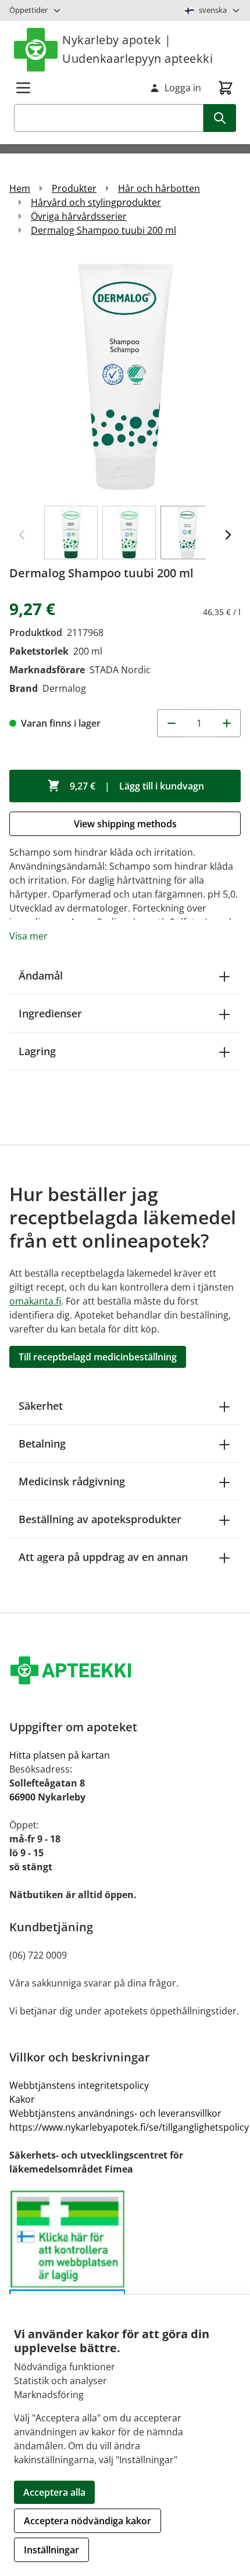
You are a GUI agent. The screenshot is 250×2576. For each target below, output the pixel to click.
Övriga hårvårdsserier (79, 216)
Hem (20, 188)
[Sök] (220, 118)
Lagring (37, 1051)
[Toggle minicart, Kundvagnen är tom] (226, 88)
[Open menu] (23, 88)
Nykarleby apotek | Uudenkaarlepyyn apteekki (137, 49)
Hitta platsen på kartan (60, 1755)
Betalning (42, 1444)
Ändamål (41, 976)
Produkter (74, 188)
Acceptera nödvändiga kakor (87, 2521)
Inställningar (51, 2550)
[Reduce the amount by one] (171, 723)
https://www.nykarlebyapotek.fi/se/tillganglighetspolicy (129, 2127)
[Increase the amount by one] (227, 723)
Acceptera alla (54, 2492)
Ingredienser (50, 1013)
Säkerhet (41, 1406)
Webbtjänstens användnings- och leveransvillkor (115, 2113)
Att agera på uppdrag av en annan (103, 1557)
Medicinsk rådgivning (72, 1481)
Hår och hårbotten (159, 188)
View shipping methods (125, 824)
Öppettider (28, 10)
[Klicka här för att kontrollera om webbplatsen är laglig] (129, 2288)
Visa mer (28, 936)
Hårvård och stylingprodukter (96, 202)
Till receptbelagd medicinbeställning (98, 1357)
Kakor (22, 2099)
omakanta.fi (35, 1301)
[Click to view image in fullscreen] (125, 376)
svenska (213, 10)
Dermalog (64, 688)
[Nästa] (228, 535)
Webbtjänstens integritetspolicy (79, 2085)
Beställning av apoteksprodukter (100, 1519)
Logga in (183, 88)
